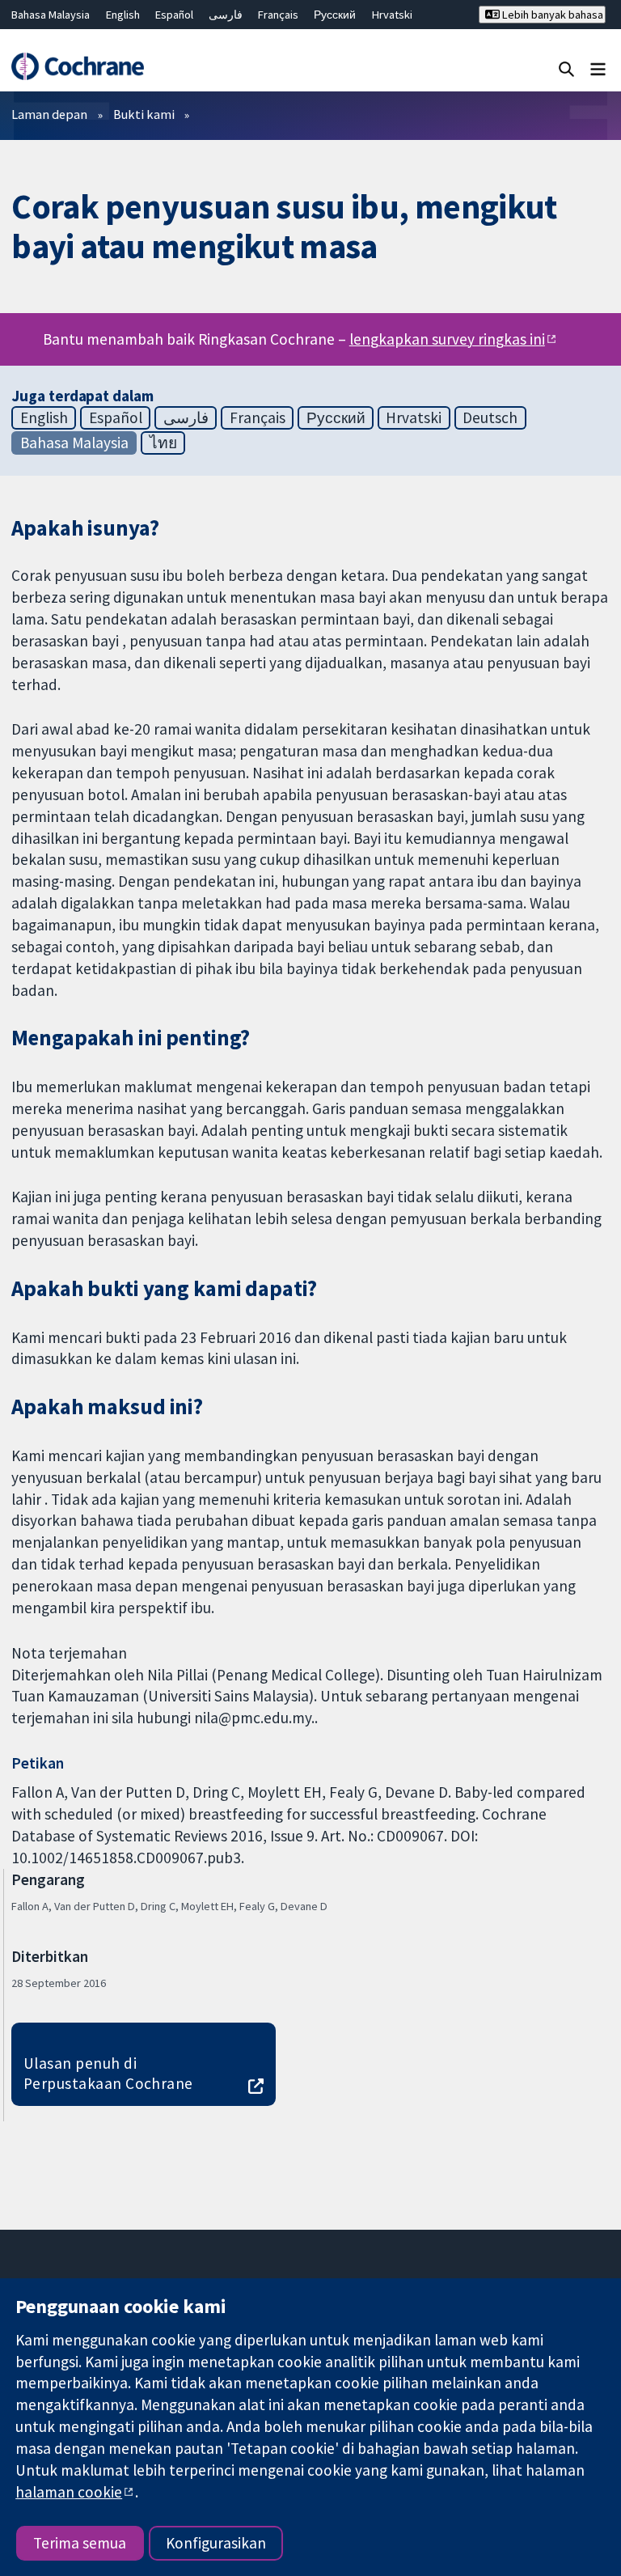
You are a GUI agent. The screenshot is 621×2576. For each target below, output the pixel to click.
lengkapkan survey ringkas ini (447, 339)
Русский (335, 15)
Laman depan (49, 114)
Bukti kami (144, 114)
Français (278, 15)
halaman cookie (69, 2492)
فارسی (226, 15)
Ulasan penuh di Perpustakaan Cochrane (108, 2073)
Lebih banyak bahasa (551, 15)
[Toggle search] (566, 68)
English (123, 15)
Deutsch (490, 417)
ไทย (163, 443)
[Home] (77, 66)
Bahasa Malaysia (51, 15)
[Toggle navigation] (598, 68)
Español (174, 15)
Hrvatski (392, 15)
